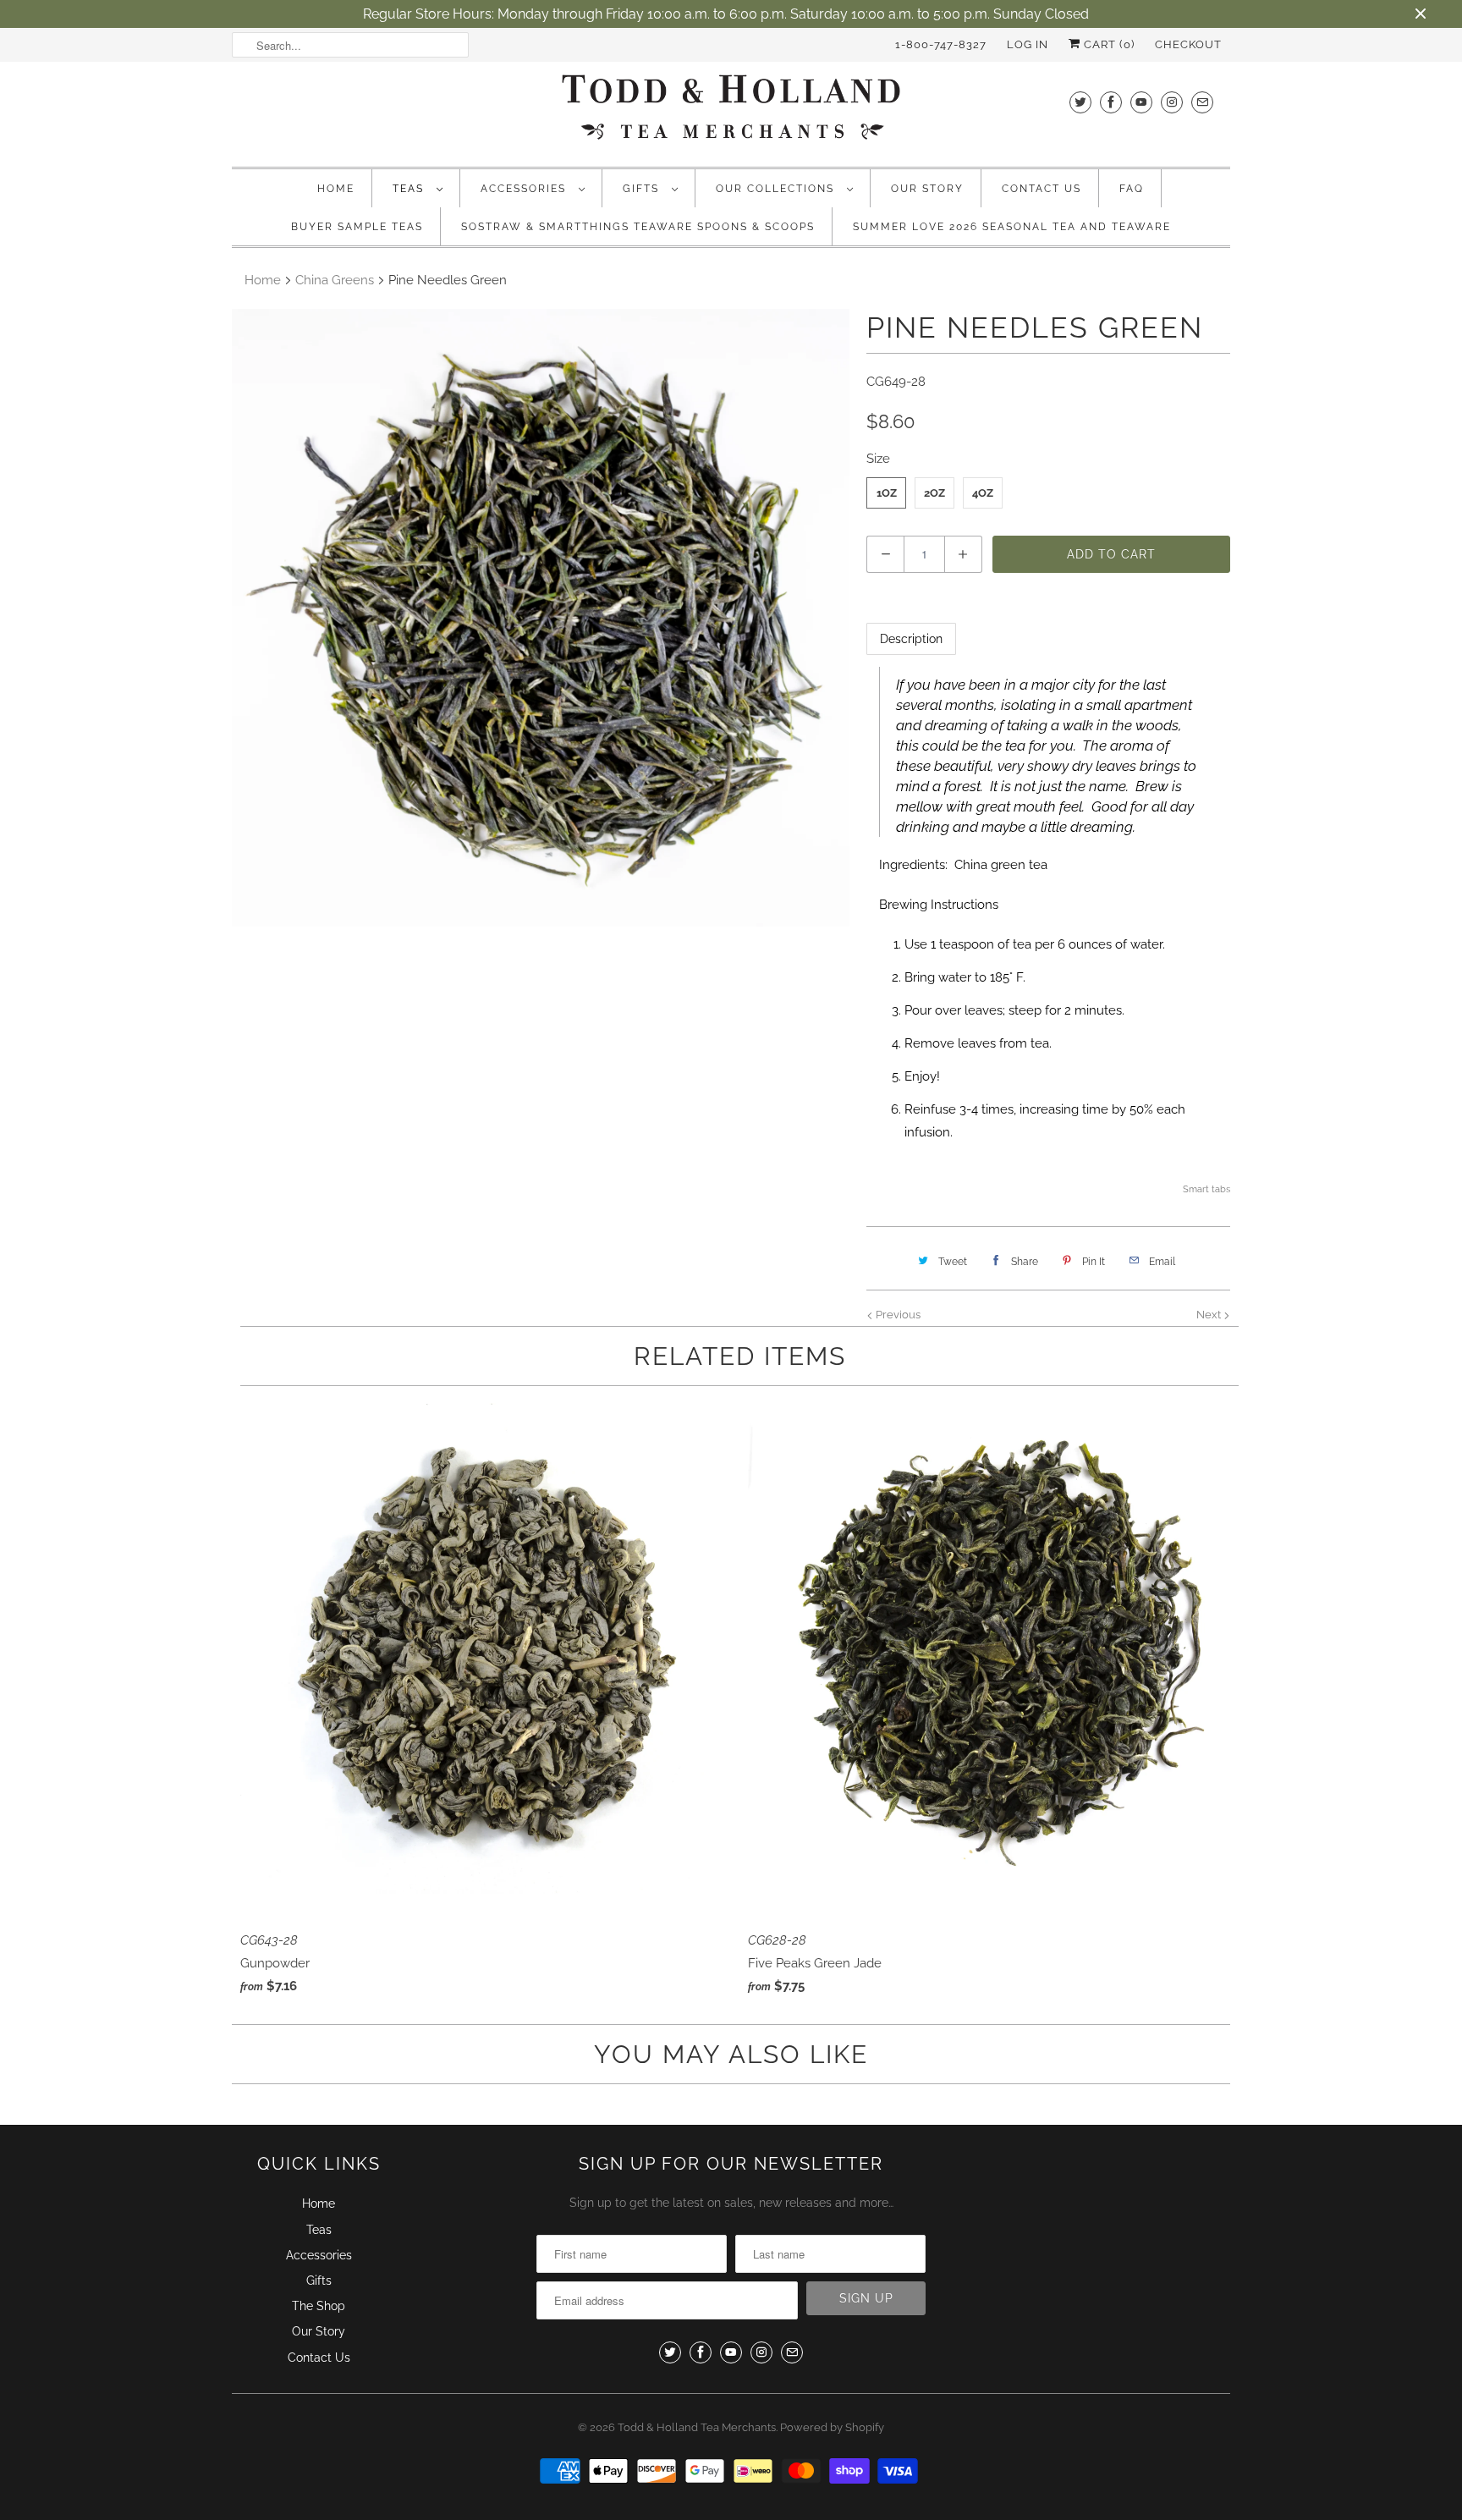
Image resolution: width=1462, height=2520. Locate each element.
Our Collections (777, 189)
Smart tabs (1206, 1189)
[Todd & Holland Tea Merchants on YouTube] (1141, 102)
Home (336, 189)
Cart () (1107, 44)
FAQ (1132, 189)
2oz (934, 493)
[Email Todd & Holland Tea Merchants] (1202, 102)
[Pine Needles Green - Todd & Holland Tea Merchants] (541, 618)
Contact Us (1042, 189)
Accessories (525, 189)
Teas (410, 189)
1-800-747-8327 (941, 44)
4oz (983, 493)
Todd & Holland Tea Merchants (697, 2427)
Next (1210, 1315)
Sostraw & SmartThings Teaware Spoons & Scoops (638, 227)
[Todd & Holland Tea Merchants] (731, 112)
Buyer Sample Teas (357, 227)
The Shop (319, 2306)
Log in (1028, 44)
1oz (887, 493)
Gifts (643, 189)
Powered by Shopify (832, 2427)
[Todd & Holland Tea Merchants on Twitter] (1080, 102)
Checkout (1188, 44)
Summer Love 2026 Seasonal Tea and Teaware (1012, 227)
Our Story (927, 189)
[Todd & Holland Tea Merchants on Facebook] (1111, 102)
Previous (897, 1315)
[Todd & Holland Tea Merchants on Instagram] (1172, 102)
